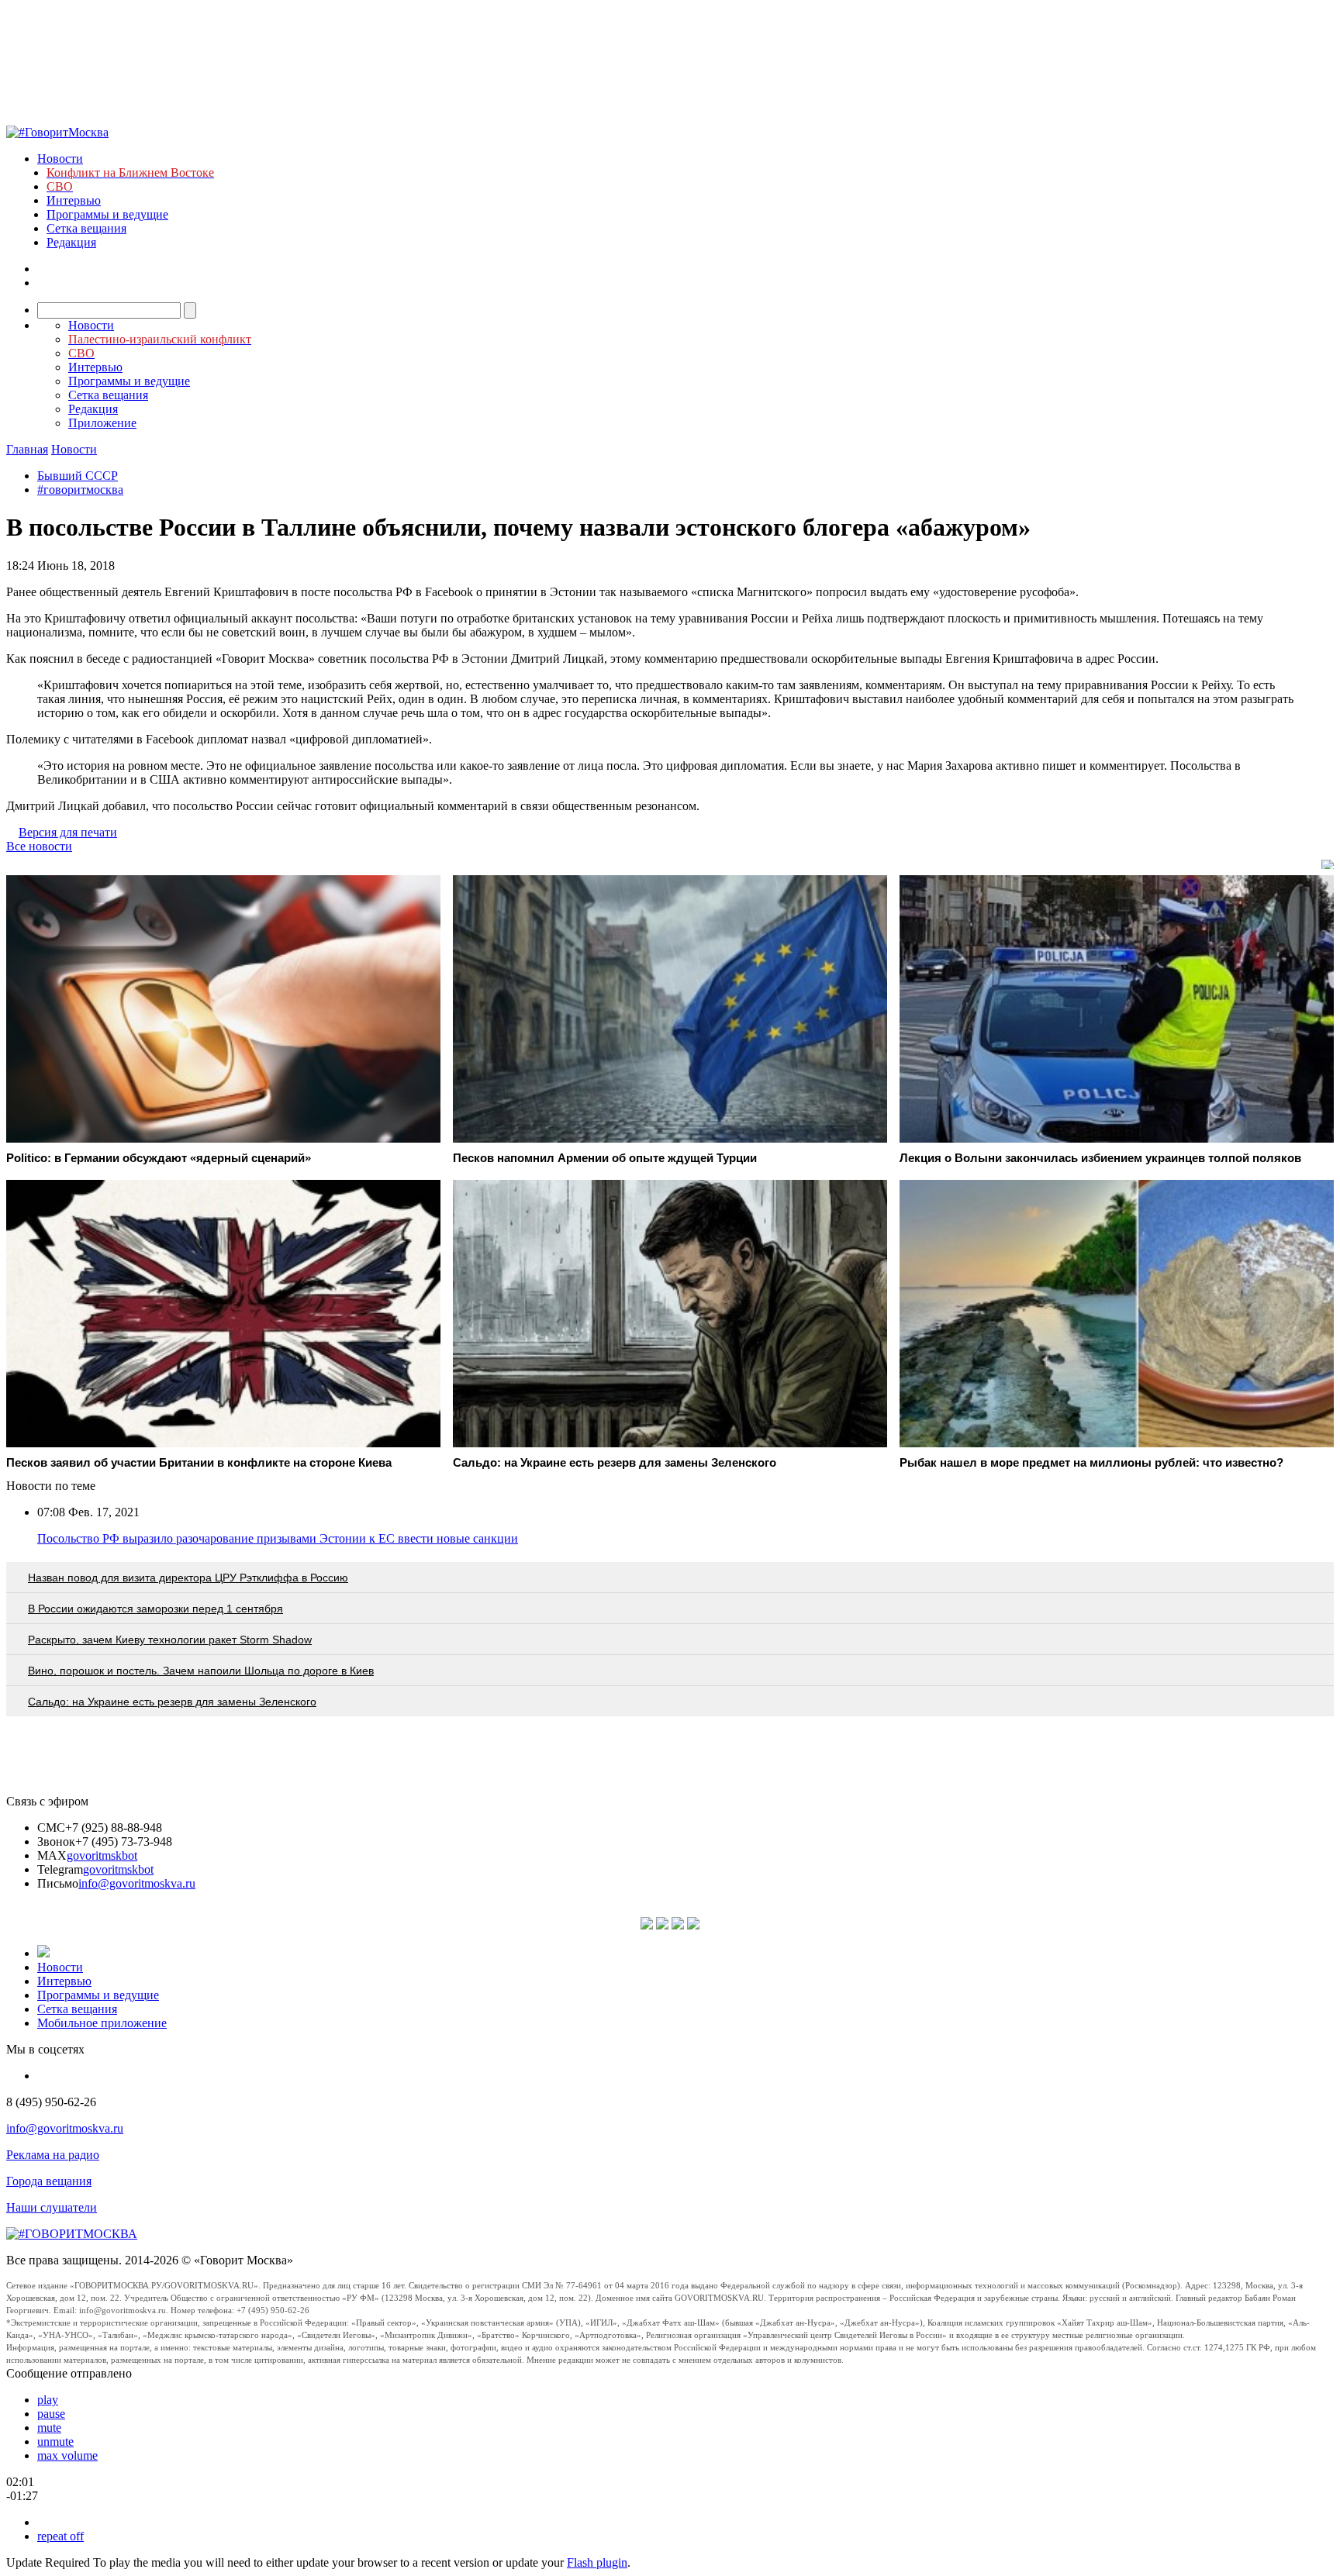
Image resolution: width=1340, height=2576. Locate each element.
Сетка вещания (86, 228)
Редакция (71, 242)
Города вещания (49, 2181)
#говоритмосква (80, 490)
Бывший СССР (78, 476)
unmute (55, 2442)
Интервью (74, 200)
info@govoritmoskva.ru (137, 1883)
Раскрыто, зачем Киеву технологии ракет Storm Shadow (170, 1640)
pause (51, 2414)
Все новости (39, 846)
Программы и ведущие (107, 214)
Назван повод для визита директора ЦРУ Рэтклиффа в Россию (188, 1578)
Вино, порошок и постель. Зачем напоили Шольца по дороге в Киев (201, 1671)
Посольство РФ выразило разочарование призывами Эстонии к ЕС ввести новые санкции (278, 1538)
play (48, 2400)
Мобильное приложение (102, 2023)
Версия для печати (68, 832)
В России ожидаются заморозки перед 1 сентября (155, 1609)
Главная (27, 449)
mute (49, 2428)
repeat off (60, 2536)
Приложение (102, 423)
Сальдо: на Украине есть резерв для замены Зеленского (172, 1702)
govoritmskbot (102, 1855)
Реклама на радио (53, 2155)
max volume (67, 2455)
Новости (60, 159)
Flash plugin (597, 2562)
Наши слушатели (52, 2207)
